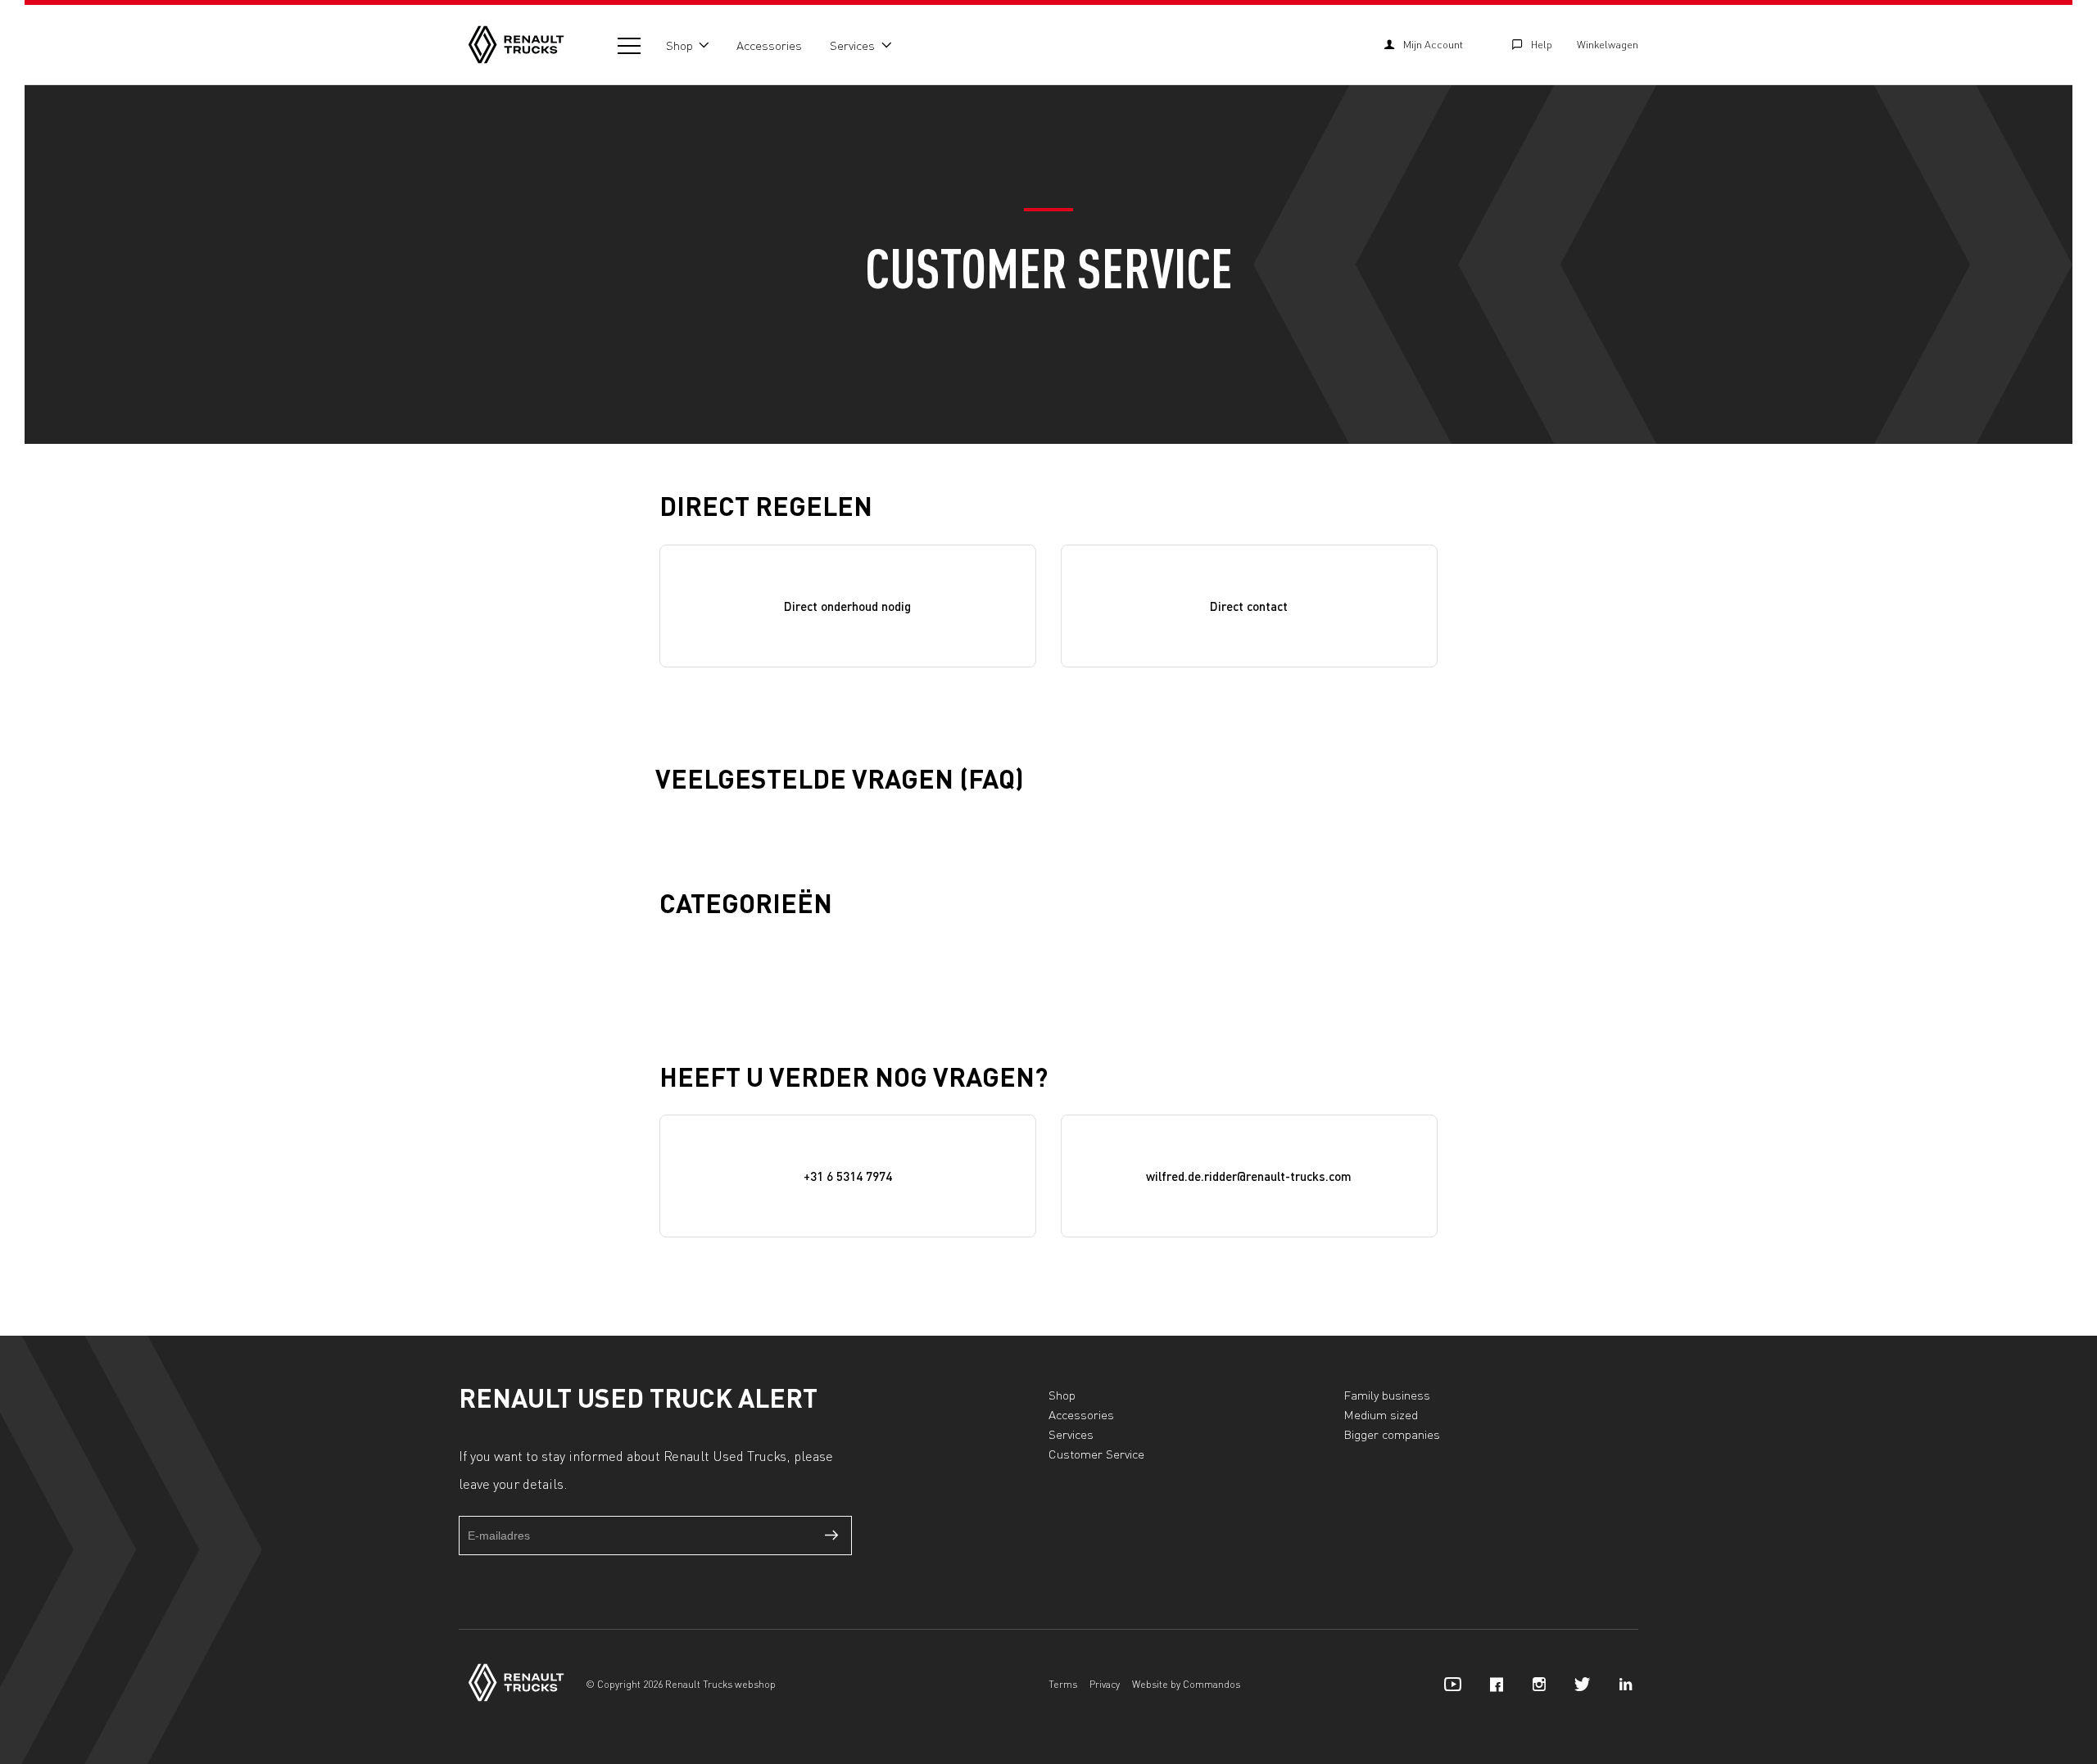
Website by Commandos (1186, 1684)
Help (1542, 44)
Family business (1387, 1395)
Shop (679, 45)
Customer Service (1096, 1454)
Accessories (769, 45)
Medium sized (1381, 1414)
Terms (1063, 1684)
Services (852, 45)
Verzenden (832, 1536)
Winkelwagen (1608, 44)
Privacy (1105, 1684)
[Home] (516, 45)
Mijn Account (1433, 44)
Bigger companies (1392, 1434)
